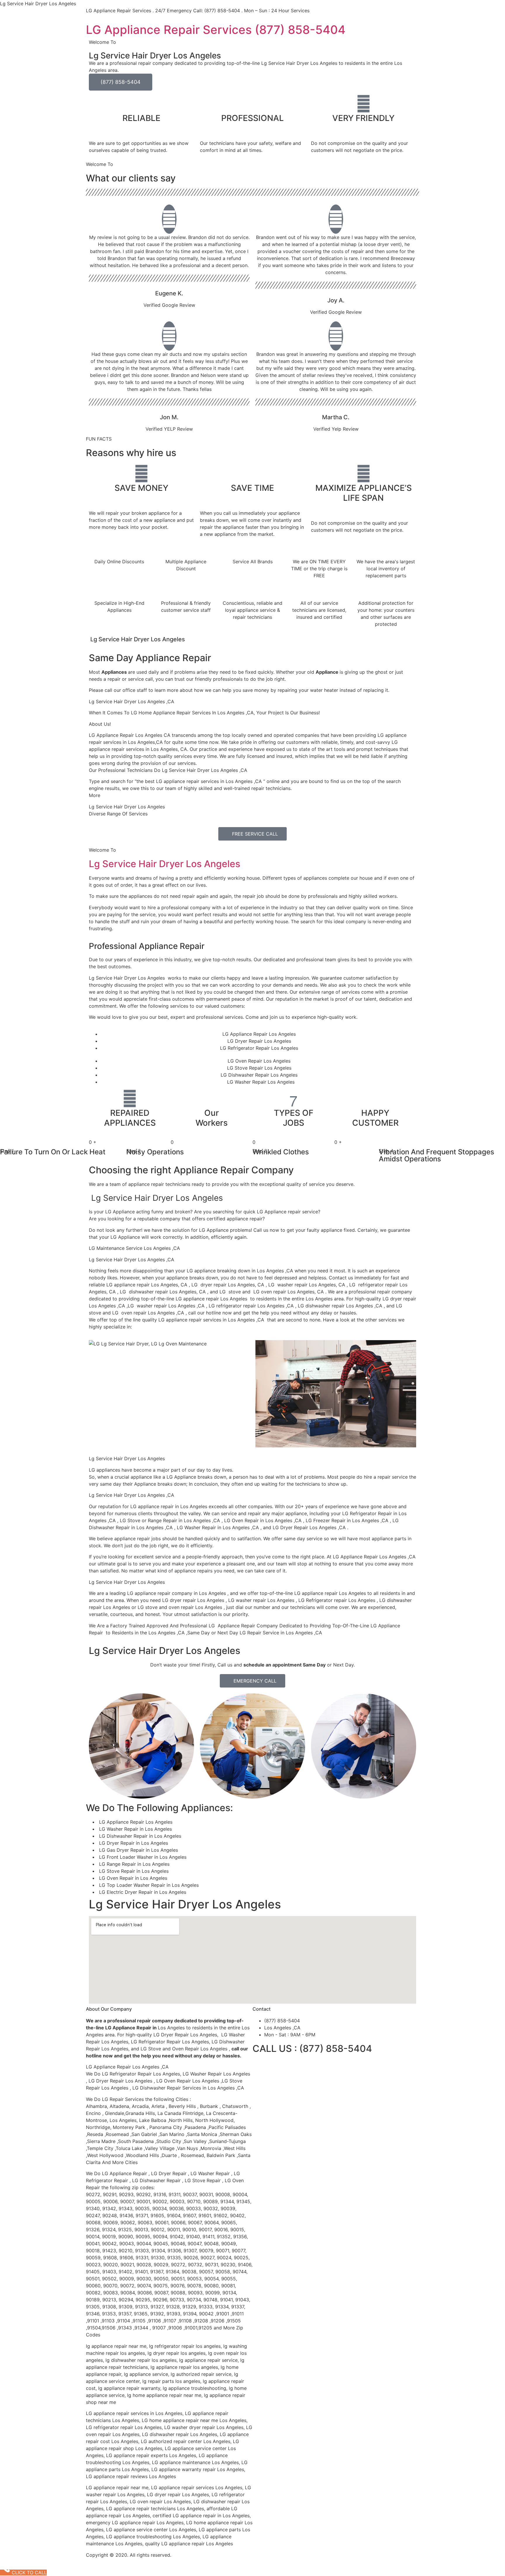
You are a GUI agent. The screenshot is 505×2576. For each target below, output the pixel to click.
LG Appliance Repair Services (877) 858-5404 (216, 30)
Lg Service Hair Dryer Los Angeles (165, 864)
